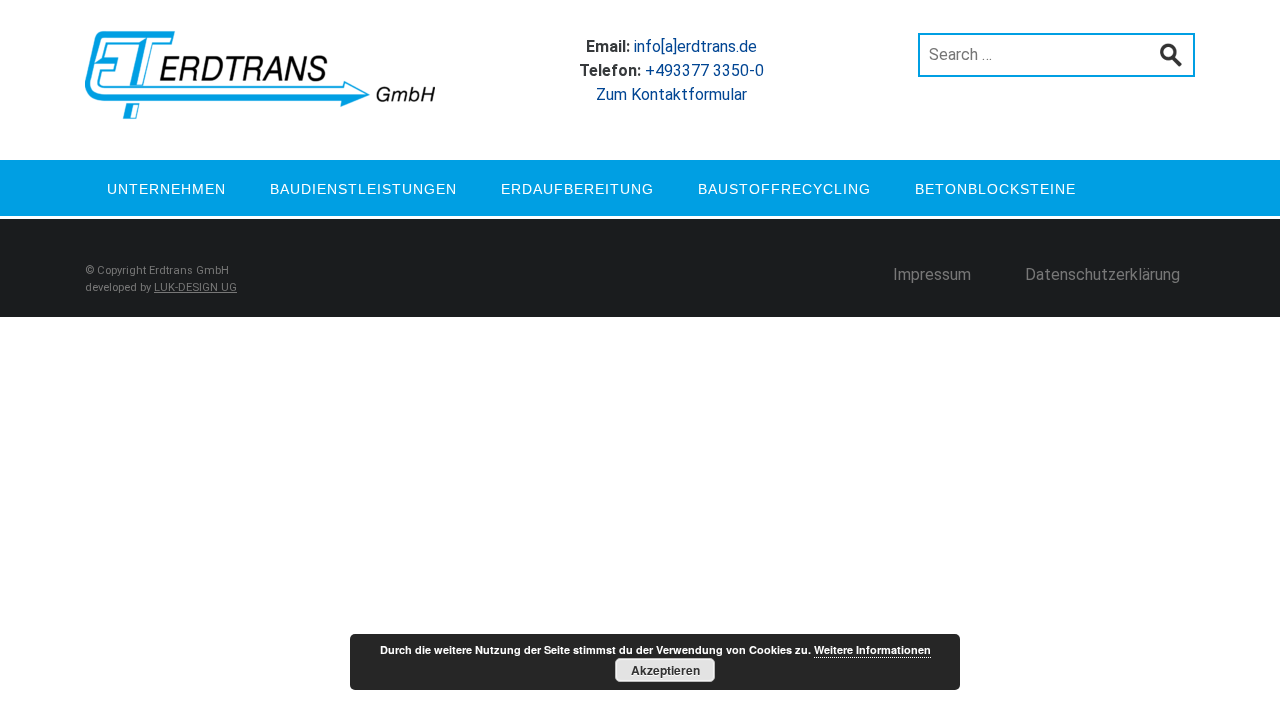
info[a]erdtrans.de (695, 46)
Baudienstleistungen (363, 189)
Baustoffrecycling (784, 189)
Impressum (932, 274)
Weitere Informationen (872, 649)
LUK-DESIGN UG (195, 287)
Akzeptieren (665, 670)
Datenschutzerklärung (1102, 274)
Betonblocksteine (995, 189)
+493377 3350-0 (704, 70)
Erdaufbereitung (577, 189)
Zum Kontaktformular (671, 94)
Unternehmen (166, 189)
